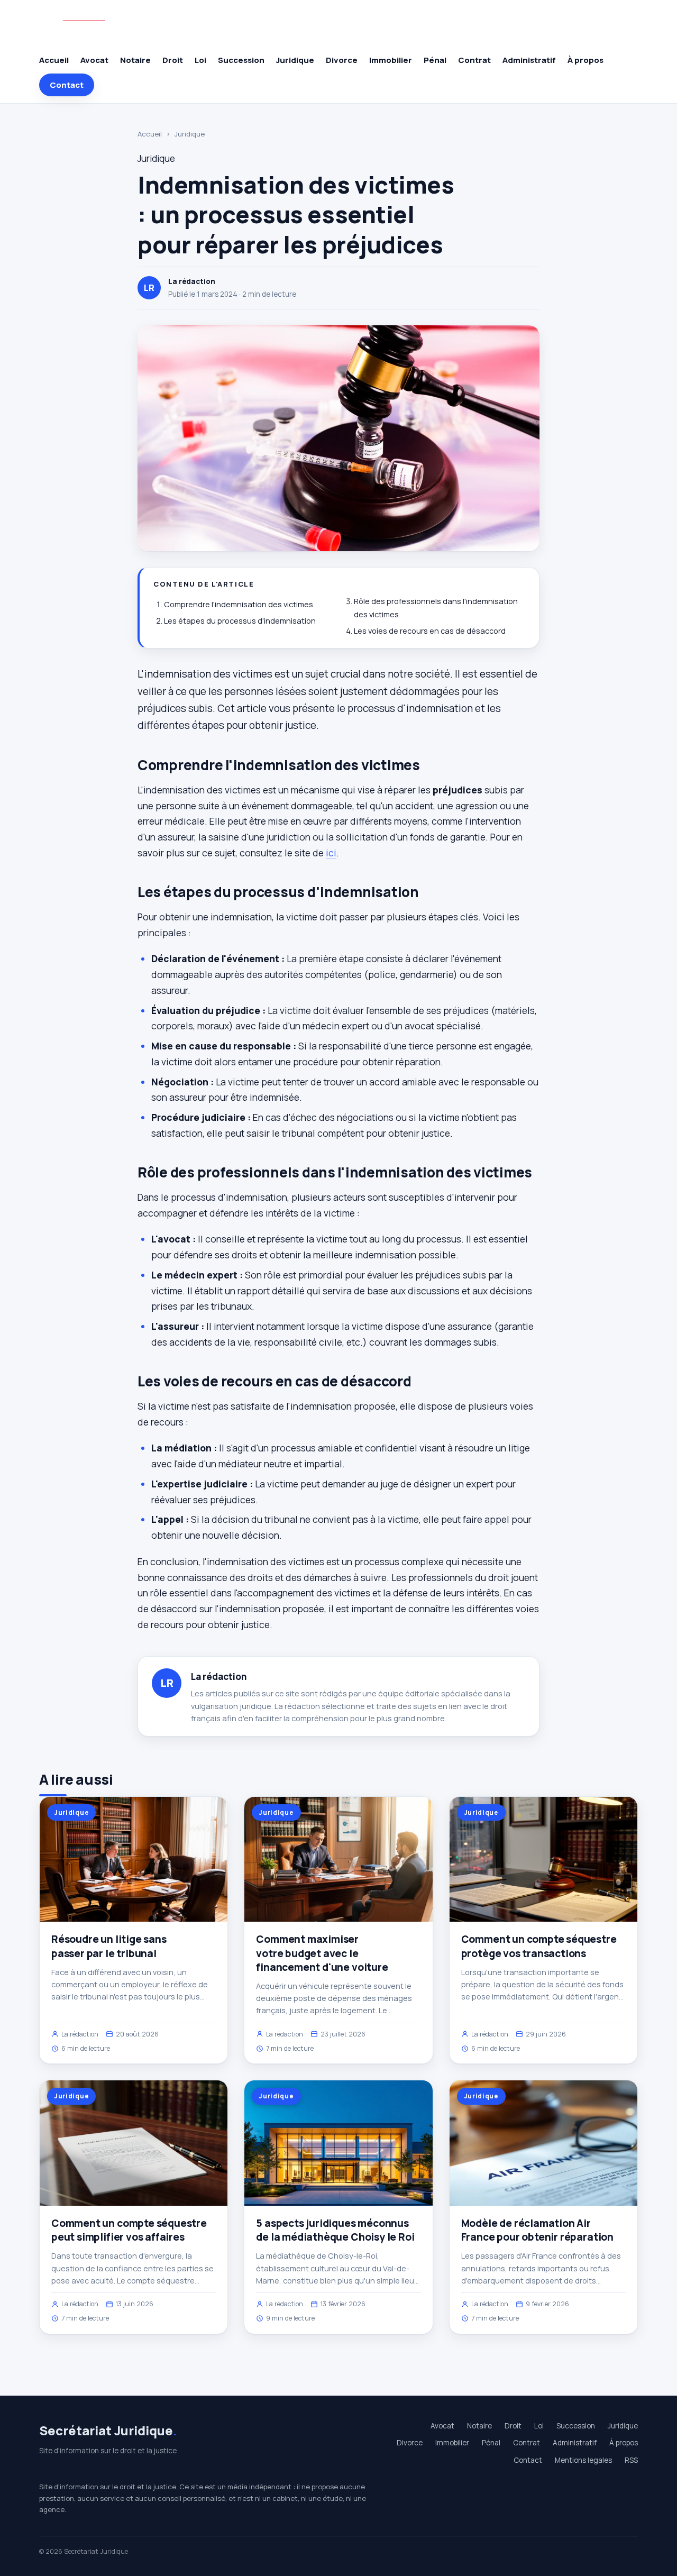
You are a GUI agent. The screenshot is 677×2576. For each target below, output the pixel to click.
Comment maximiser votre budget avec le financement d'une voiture (322, 1953)
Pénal (435, 60)
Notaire (135, 60)
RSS (631, 2460)
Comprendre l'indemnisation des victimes (239, 604)
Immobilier (391, 60)
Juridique (295, 60)
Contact (67, 85)
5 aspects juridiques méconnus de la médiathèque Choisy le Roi (335, 2230)
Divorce (342, 60)
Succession (241, 60)
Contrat (474, 60)
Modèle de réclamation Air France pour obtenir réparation (537, 2230)
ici (331, 853)
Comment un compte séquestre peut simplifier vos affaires (129, 2230)
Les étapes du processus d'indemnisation (240, 621)
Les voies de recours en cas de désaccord (430, 631)
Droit (173, 60)
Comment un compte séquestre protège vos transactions (539, 1946)
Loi (200, 60)
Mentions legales (583, 2460)
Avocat (94, 60)
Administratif (529, 60)
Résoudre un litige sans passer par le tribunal (109, 1946)
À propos (585, 60)
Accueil (54, 60)
